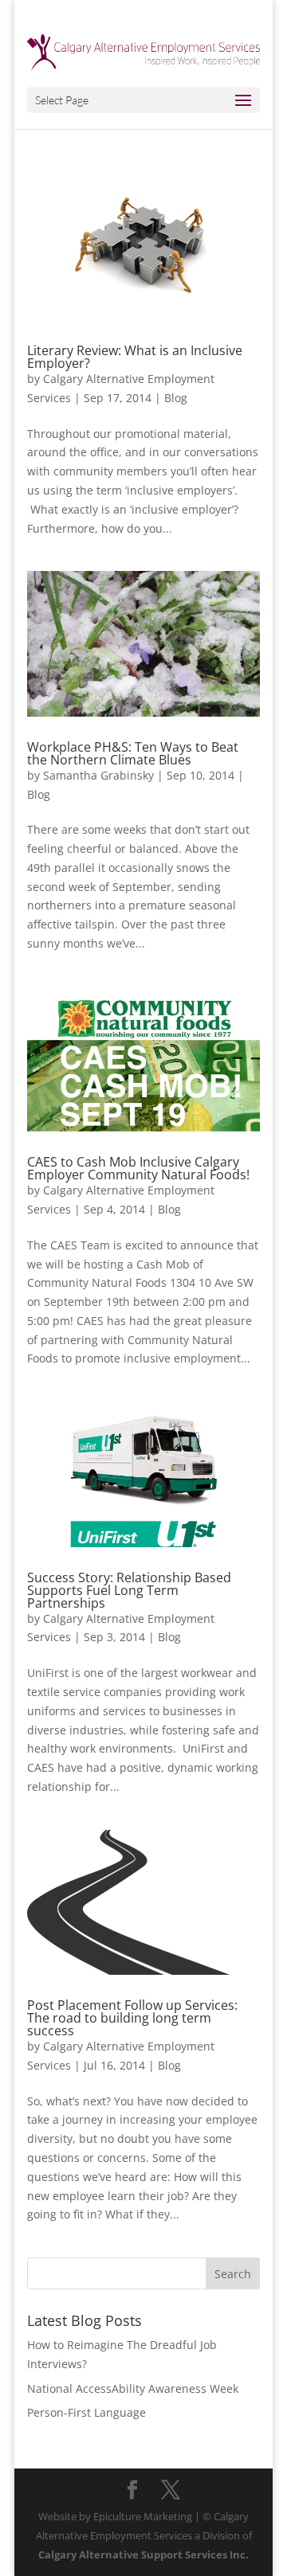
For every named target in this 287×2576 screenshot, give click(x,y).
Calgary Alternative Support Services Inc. (143, 2555)
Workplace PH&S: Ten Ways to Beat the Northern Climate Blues (133, 753)
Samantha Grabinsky (98, 775)
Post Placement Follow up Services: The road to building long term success (132, 2018)
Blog (176, 398)
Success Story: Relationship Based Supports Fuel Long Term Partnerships (129, 1590)
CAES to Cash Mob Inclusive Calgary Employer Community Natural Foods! (138, 1168)
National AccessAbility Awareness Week (133, 2388)
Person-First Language (86, 2412)
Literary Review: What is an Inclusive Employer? (135, 357)
